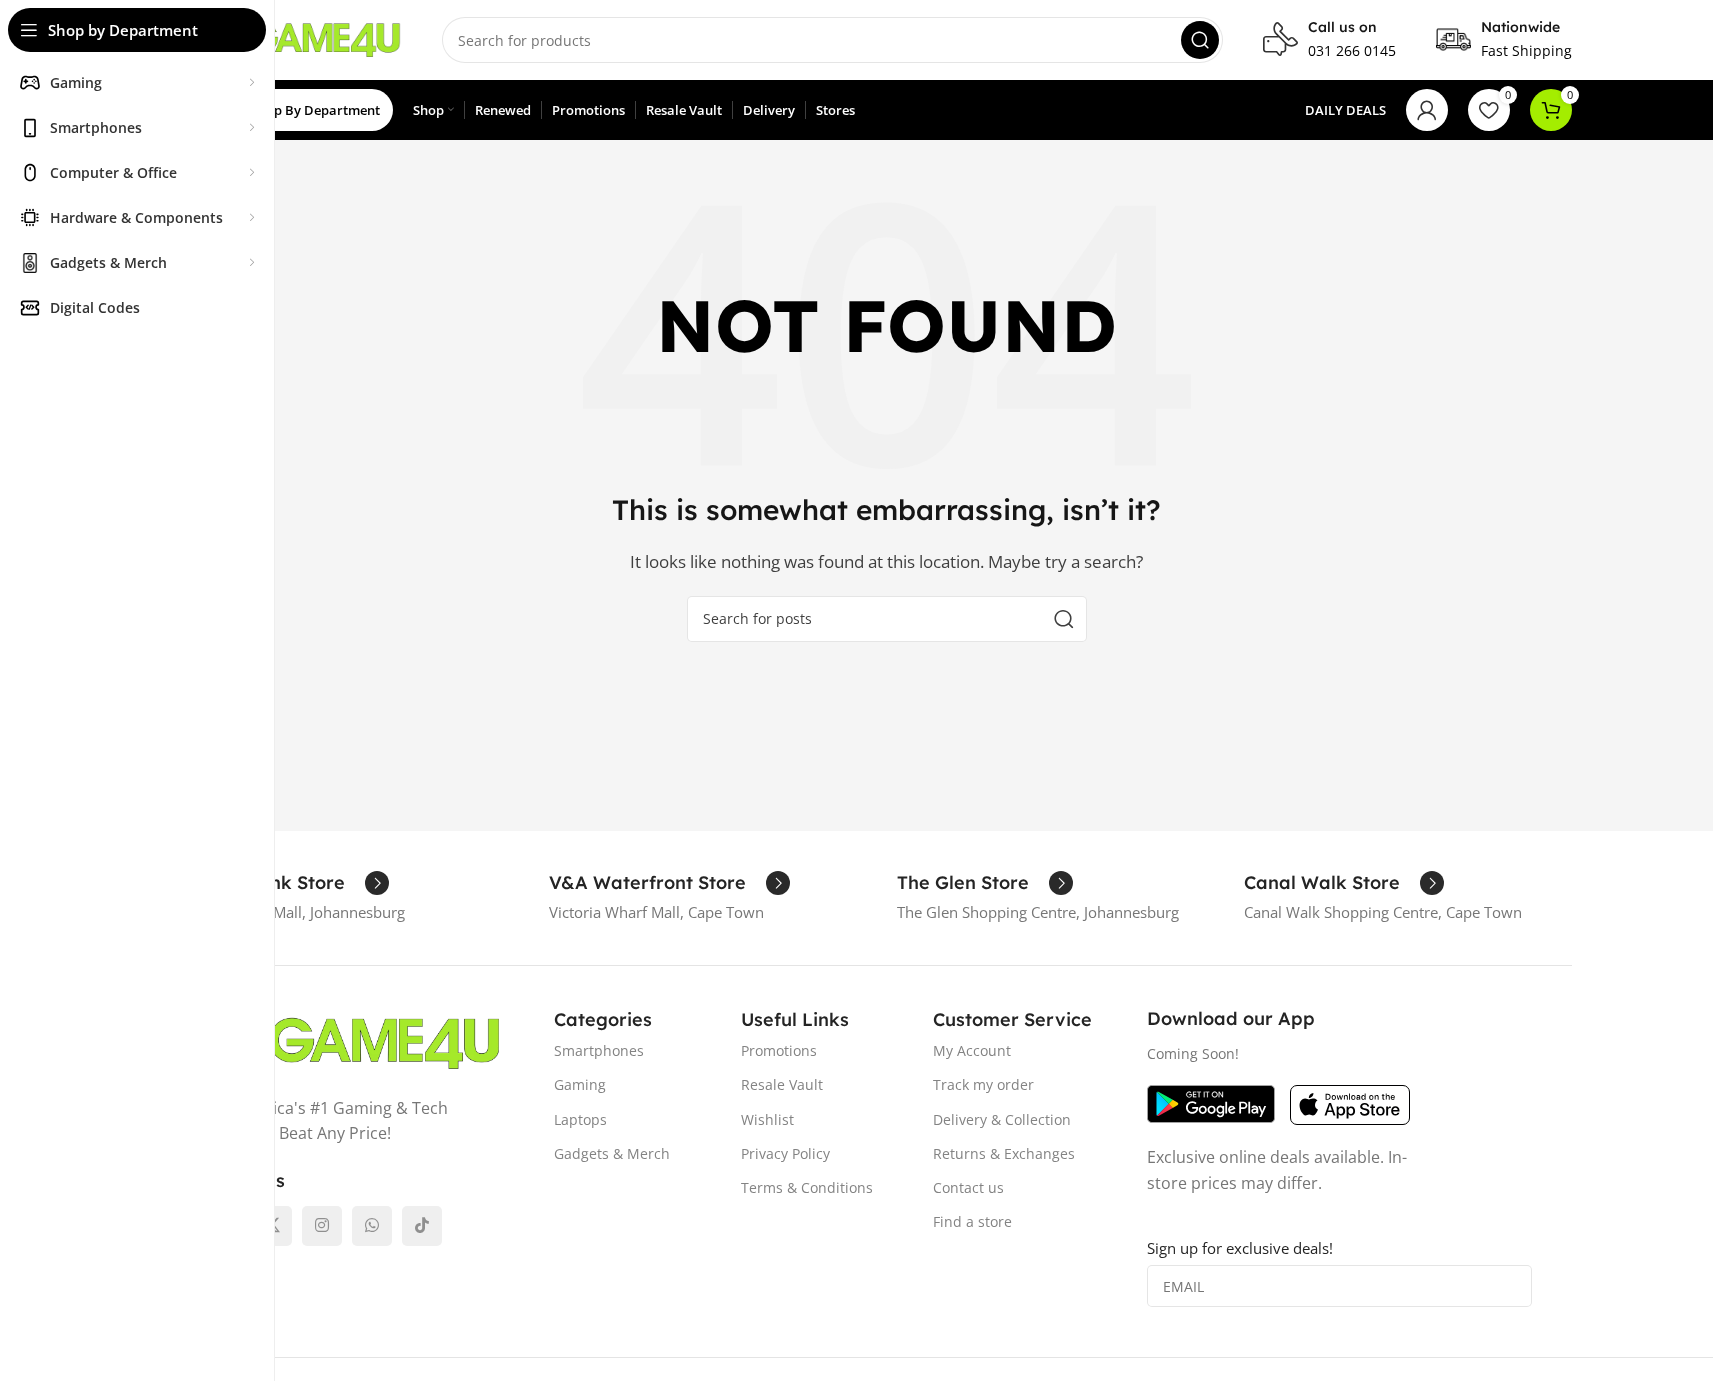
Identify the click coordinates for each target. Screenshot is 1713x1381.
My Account (972, 1050)
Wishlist (767, 1119)
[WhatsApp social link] (372, 1226)
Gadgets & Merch (612, 1153)
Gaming (580, 1084)
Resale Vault (782, 1084)
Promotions (779, 1050)
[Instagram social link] (322, 1226)
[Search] (1200, 40)
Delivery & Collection (1002, 1119)
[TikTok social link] (422, 1226)
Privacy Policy (785, 1153)
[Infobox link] (1329, 40)
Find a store (972, 1221)
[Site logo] (302, 38)
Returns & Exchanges (1004, 1153)
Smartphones (599, 1050)
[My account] (1427, 110)
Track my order (983, 1084)
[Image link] (350, 1041)
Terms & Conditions (807, 1187)
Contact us (968, 1187)
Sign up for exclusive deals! (1240, 1248)
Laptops (580, 1119)
